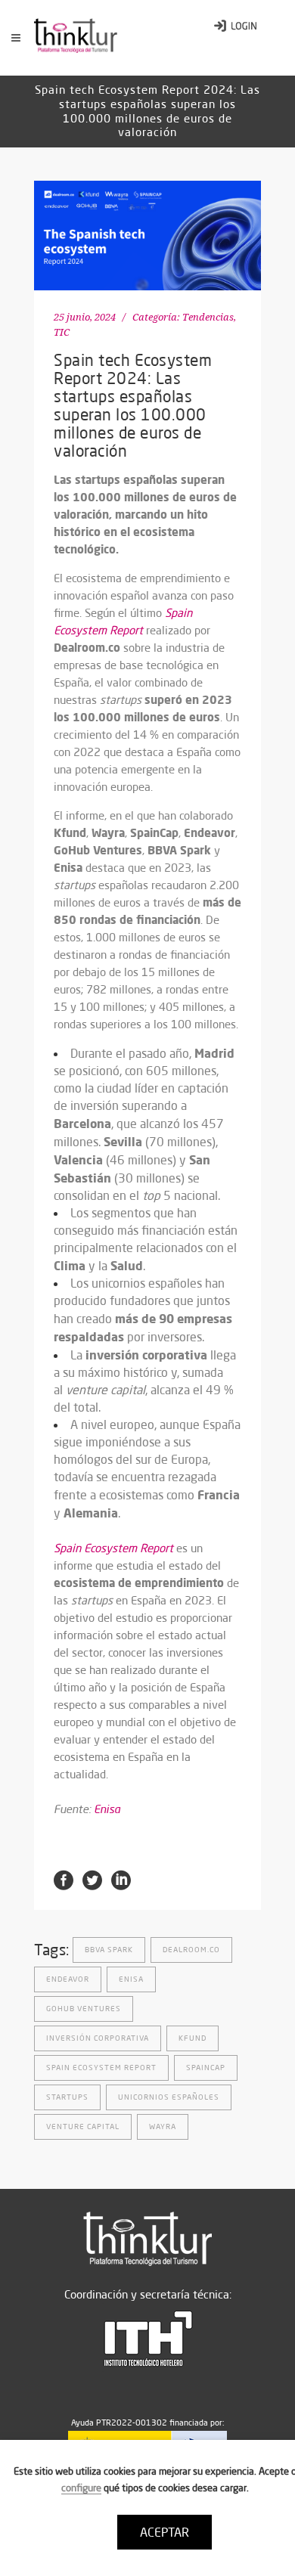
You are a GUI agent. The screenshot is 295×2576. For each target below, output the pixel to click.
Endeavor (68, 1979)
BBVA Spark (109, 1950)
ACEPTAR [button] (165, 2532)
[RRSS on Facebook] (64, 1880)
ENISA (131, 1979)
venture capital (83, 2127)
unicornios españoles (169, 2097)
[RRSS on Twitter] (92, 1880)
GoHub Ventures (84, 2009)
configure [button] (81, 2488)
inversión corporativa (98, 2038)
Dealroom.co (191, 1950)
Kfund (193, 2038)
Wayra (163, 2127)
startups (67, 2097)
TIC (62, 332)
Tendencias (208, 317)
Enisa (107, 1809)
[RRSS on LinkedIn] (121, 1880)
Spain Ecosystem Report (101, 2068)
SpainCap (206, 2068)
